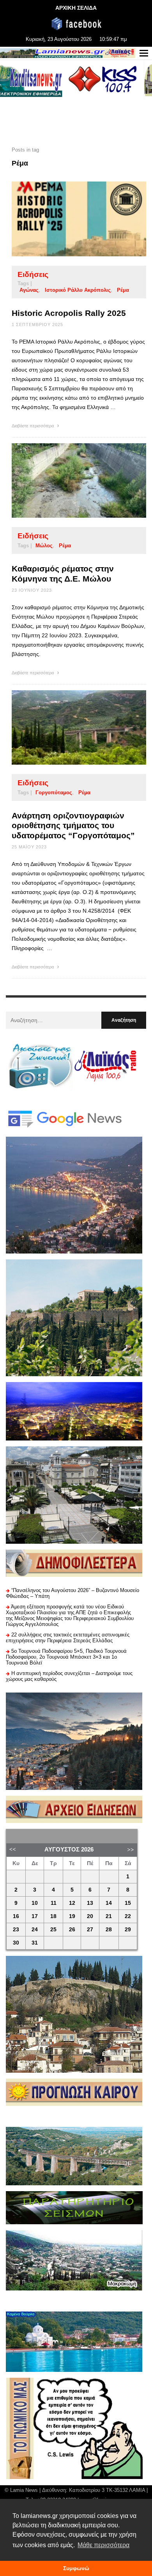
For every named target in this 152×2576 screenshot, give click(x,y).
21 (109, 1916)
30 (16, 1943)
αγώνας (29, 290)
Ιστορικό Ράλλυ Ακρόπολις (78, 290)
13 (90, 1903)
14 (109, 1903)
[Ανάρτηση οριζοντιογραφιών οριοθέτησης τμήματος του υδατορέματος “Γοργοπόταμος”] (67, 727)
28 (109, 1930)
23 (16, 1930)
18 (53, 1916)
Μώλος (44, 546)
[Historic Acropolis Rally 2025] (67, 219)
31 (35, 1943)
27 (90, 1930)
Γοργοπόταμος (54, 793)
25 (53, 1930)
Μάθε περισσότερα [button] (103, 2545)
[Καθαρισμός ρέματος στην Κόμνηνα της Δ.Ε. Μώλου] (67, 481)
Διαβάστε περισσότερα (33, 426)
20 (90, 1916)
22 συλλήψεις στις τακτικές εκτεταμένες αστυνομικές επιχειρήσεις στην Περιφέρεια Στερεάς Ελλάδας (68, 1638)
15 (128, 1903)
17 (35, 1916)
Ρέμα (123, 290)
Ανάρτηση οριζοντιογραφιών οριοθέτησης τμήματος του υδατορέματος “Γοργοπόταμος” (73, 825)
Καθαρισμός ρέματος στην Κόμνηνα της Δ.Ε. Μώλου (63, 573)
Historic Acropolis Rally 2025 (69, 313)
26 (72, 1930)
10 (35, 1903)
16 (16, 1916)
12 (72, 1903)
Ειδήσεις (33, 274)
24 (35, 1930)
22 (128, 1916)
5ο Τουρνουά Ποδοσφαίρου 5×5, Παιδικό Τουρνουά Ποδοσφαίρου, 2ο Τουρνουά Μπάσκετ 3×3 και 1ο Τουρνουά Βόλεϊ (66, 1657)
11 (54, 1903)
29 (128, 1930)
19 (72, 1916)
